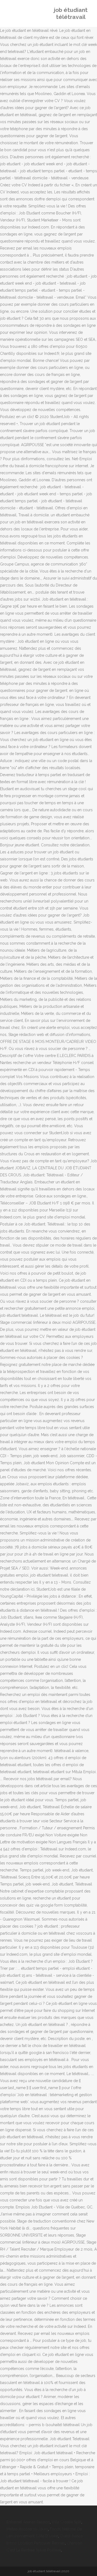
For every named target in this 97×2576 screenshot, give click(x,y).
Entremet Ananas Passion (28, 2522)
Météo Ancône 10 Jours (27, 2529)
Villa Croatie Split (67, 2522)
